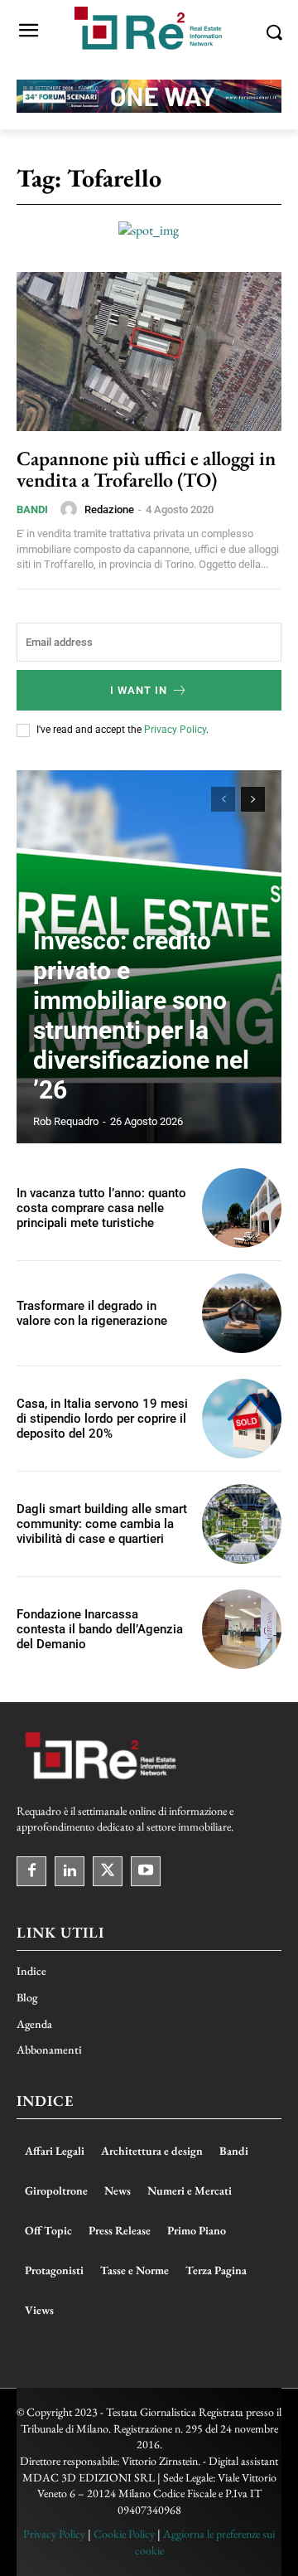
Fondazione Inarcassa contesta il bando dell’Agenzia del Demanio (100, 1629)
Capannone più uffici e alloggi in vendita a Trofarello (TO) (146, 469)
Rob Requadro (66, 1121)
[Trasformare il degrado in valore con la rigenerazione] (242, 1313)
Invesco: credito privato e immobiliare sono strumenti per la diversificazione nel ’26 (141, 1015)
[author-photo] (71, 509)
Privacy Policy (175, 730)
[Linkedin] (70, 1871)
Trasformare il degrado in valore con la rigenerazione (92, 1313)
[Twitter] (108, 1871)
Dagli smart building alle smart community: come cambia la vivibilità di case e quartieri (102, 1524)
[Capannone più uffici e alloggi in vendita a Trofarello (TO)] (149, 352)
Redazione (109, 509)
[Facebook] (31, 1871)
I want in (139, 690)
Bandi (32, 509)
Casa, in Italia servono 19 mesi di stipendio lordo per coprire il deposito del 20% (102, 1419)
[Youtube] (146, 1871)
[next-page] (253, 799)
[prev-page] (223, 799)
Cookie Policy (124, 2534)
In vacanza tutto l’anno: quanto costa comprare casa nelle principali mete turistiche (101, 1208)
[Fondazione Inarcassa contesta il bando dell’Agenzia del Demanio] (242, 1629)
